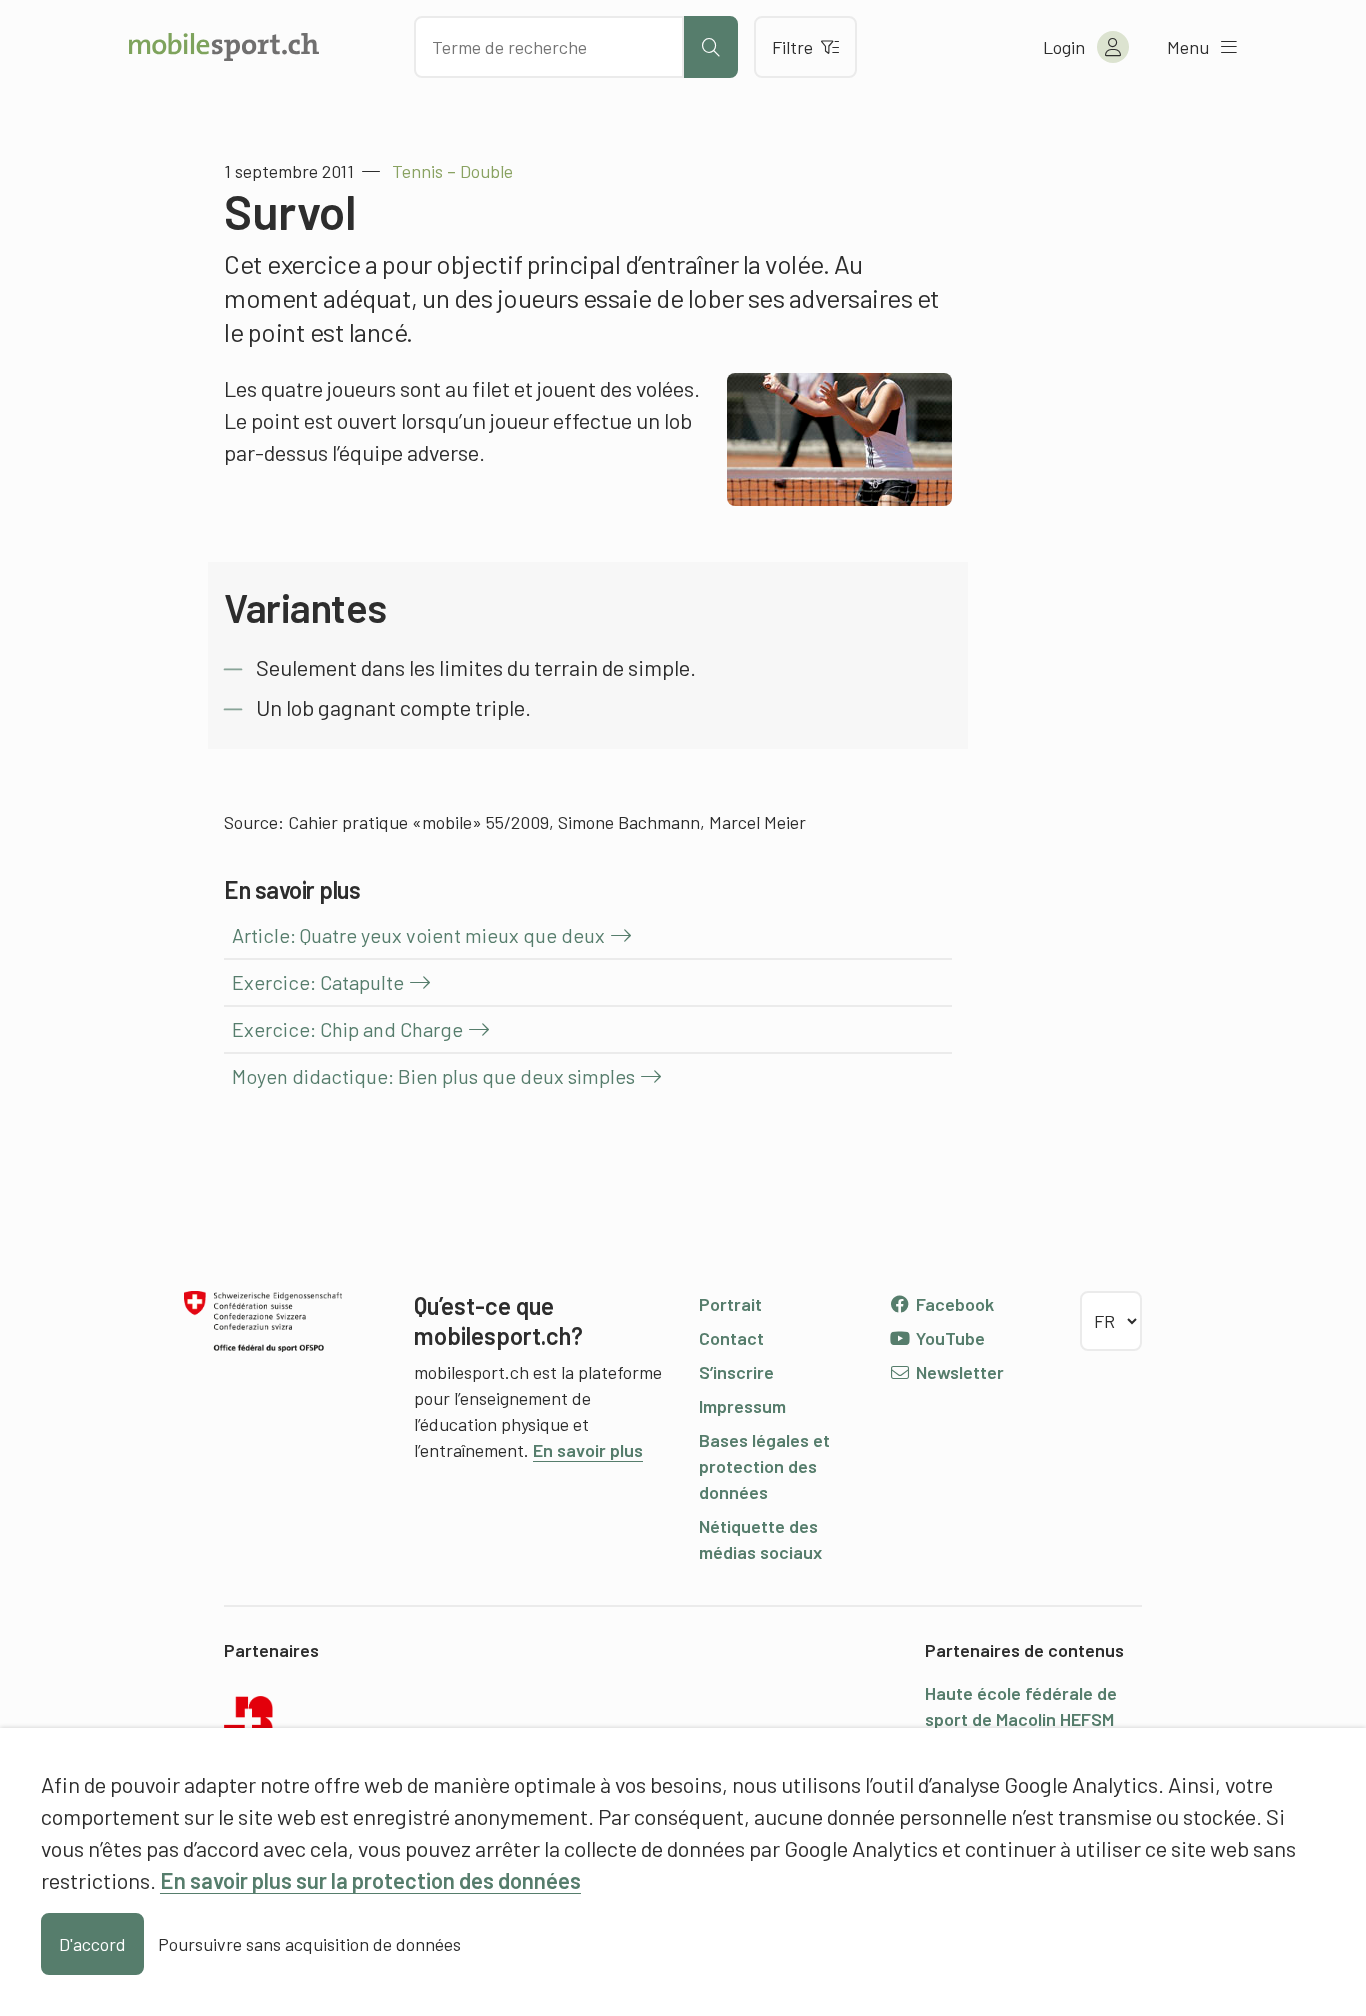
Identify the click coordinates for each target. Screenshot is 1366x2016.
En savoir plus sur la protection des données (370, 1880)
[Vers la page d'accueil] (224, 47)
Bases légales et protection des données (764, 1466)
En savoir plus (588, 1450)
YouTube (948, 1338)
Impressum (742, 1406)
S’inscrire (736, 1372)
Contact (731, 1338)
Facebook (953, 1304)
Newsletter (958, 1372)
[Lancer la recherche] (711, 47)
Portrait (730, 1304)
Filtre (792, 47)
